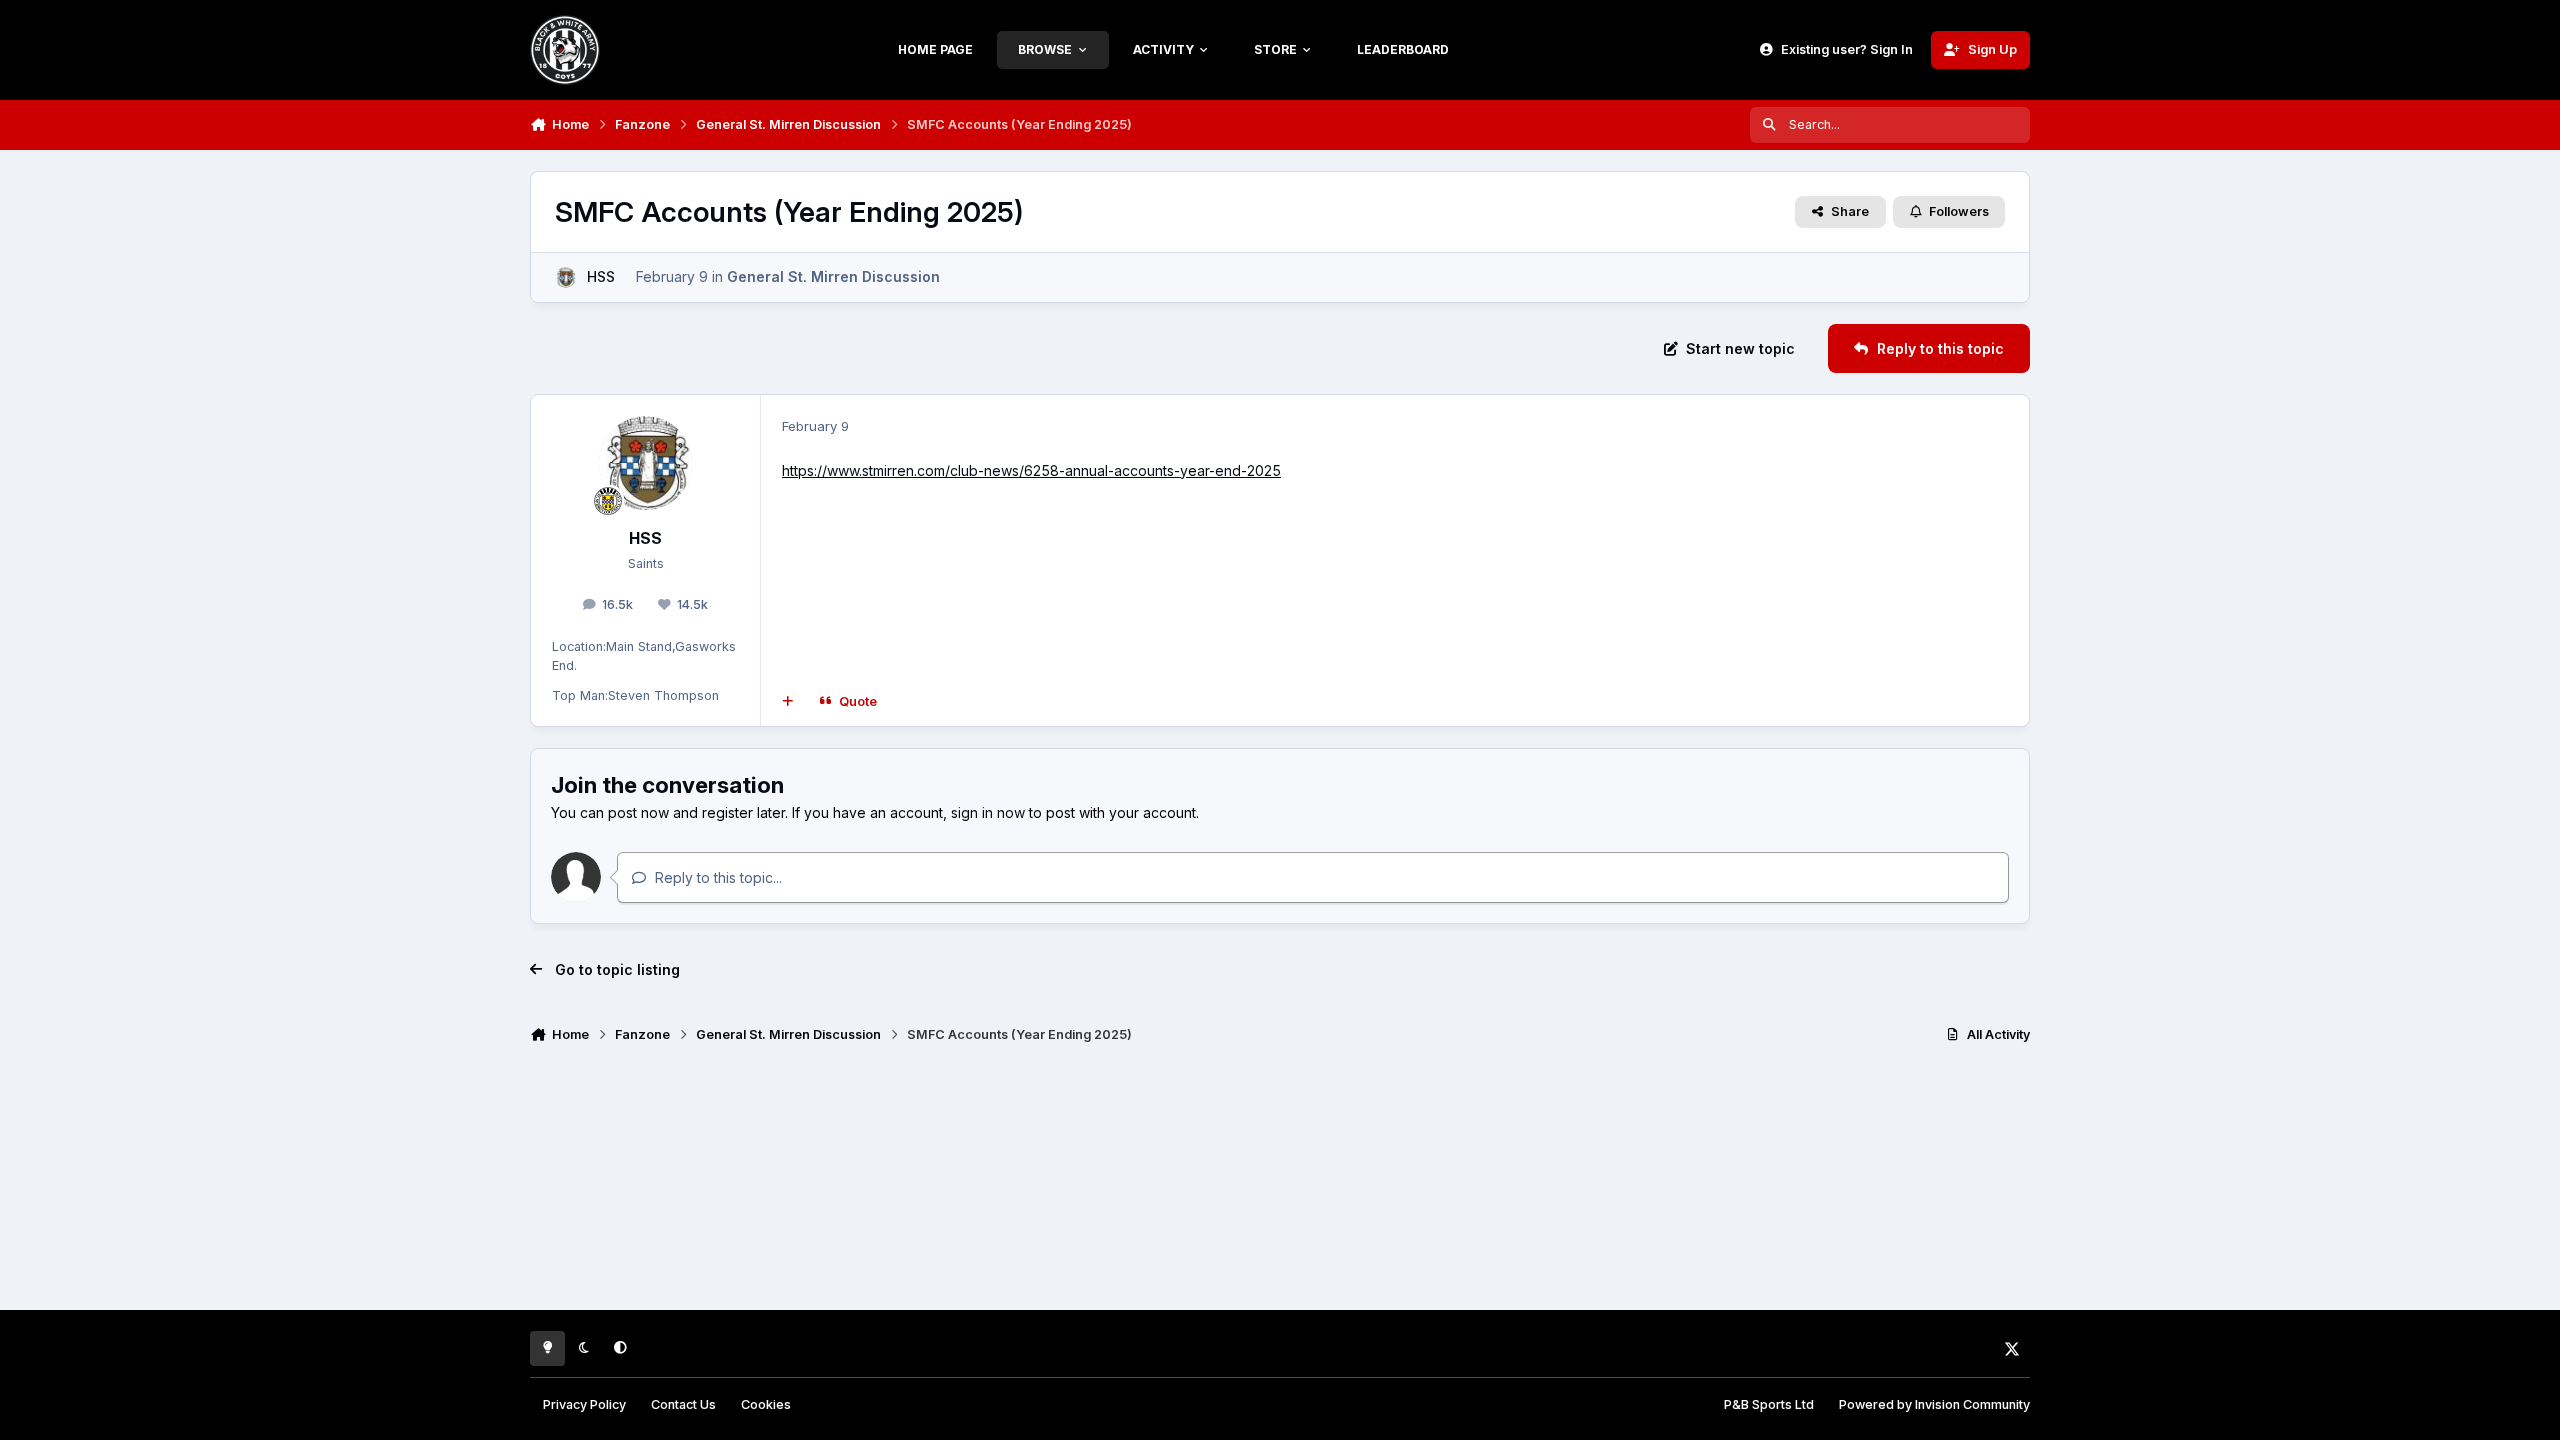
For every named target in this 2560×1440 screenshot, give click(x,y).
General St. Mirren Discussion (833, 276)
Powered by (1934, 1404)
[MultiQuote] (788, 701)
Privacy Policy (584, 1404)
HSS (601, 276)
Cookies (766, 1404)
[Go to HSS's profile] (565, 277)
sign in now (988, 812)
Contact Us (683, 1404)
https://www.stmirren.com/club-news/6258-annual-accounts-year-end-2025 (1031, 470)
